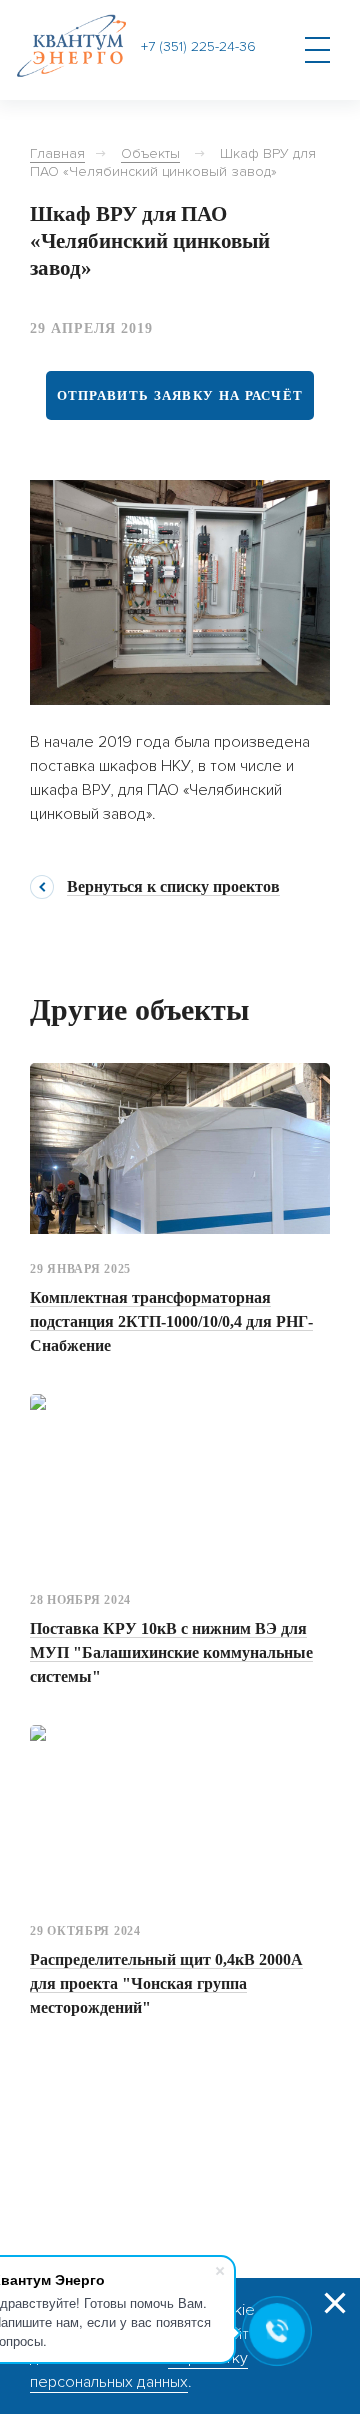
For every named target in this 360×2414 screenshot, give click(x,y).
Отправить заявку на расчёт (180, 395)
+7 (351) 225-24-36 (198, 47)
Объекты (150, 153)
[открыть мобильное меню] (317, 50)
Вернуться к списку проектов (173, 887)
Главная (57, 153)
